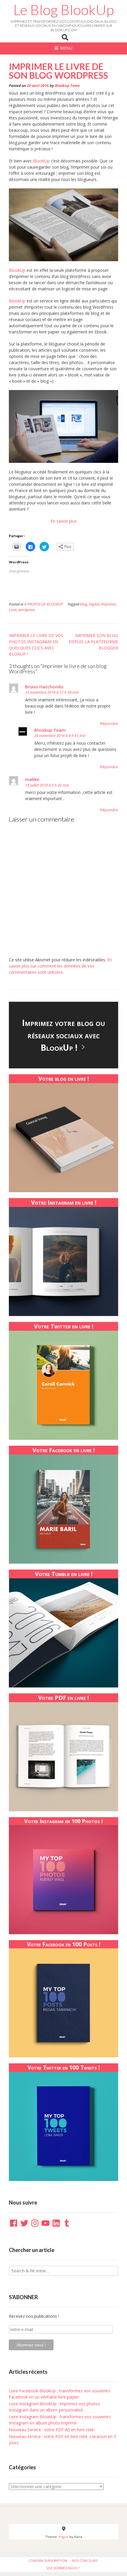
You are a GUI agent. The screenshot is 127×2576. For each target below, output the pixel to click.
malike (32, 779)
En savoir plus (64, 521)
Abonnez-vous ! (31, 2345)
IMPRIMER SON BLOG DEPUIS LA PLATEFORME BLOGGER (93, 642)
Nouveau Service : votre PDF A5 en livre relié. (52, 2430)
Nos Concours (85, 2561)
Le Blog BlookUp (64, 10)
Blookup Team (67, 86)
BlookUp (41, 161)
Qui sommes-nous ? (63, 2568)
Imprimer (109, 604)
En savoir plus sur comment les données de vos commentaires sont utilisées (60, 966)
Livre (13, 610)
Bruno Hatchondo (44, 687)
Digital (94, 604)
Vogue (63, 2537)
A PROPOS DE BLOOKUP (44, 604)
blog (84, 604)
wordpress (27, 610)
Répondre (109, 724)
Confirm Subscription (48, 2561)
